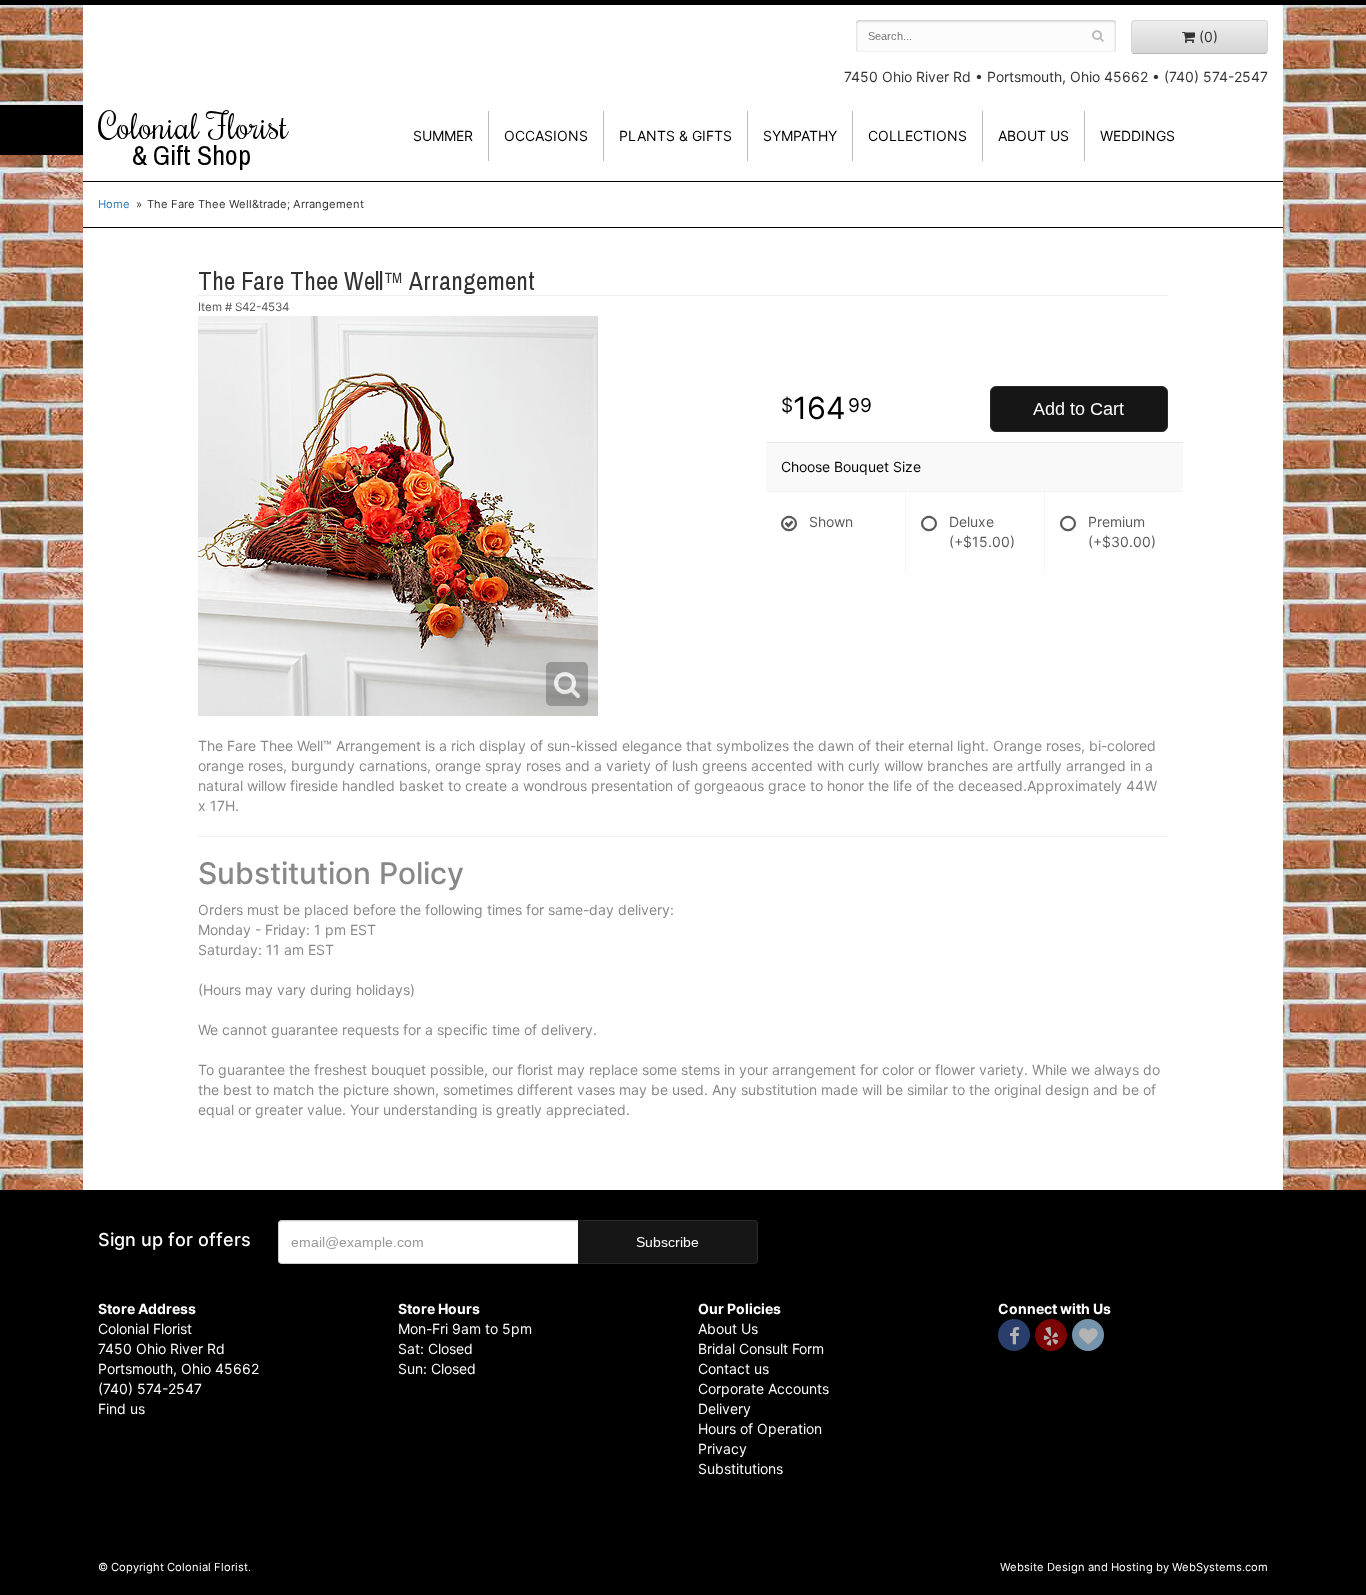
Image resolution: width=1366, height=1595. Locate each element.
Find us (121, 1408)
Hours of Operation (760, 1428)
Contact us (733, 1368)
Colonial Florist (193, 139)
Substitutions (740, 1468)
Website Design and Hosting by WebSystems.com (1134, 1567)
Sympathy (800, 135)
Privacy (722, 1448)
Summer (443, 135)
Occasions (546, 135)
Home (114, 204)
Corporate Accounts (763, 1388)
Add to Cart (1078, 409)
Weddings (1137, 135)
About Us (728, 1328)
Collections (917, 135)
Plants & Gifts (675, 135)
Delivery (724, 1408)
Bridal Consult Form (761, 1348)
